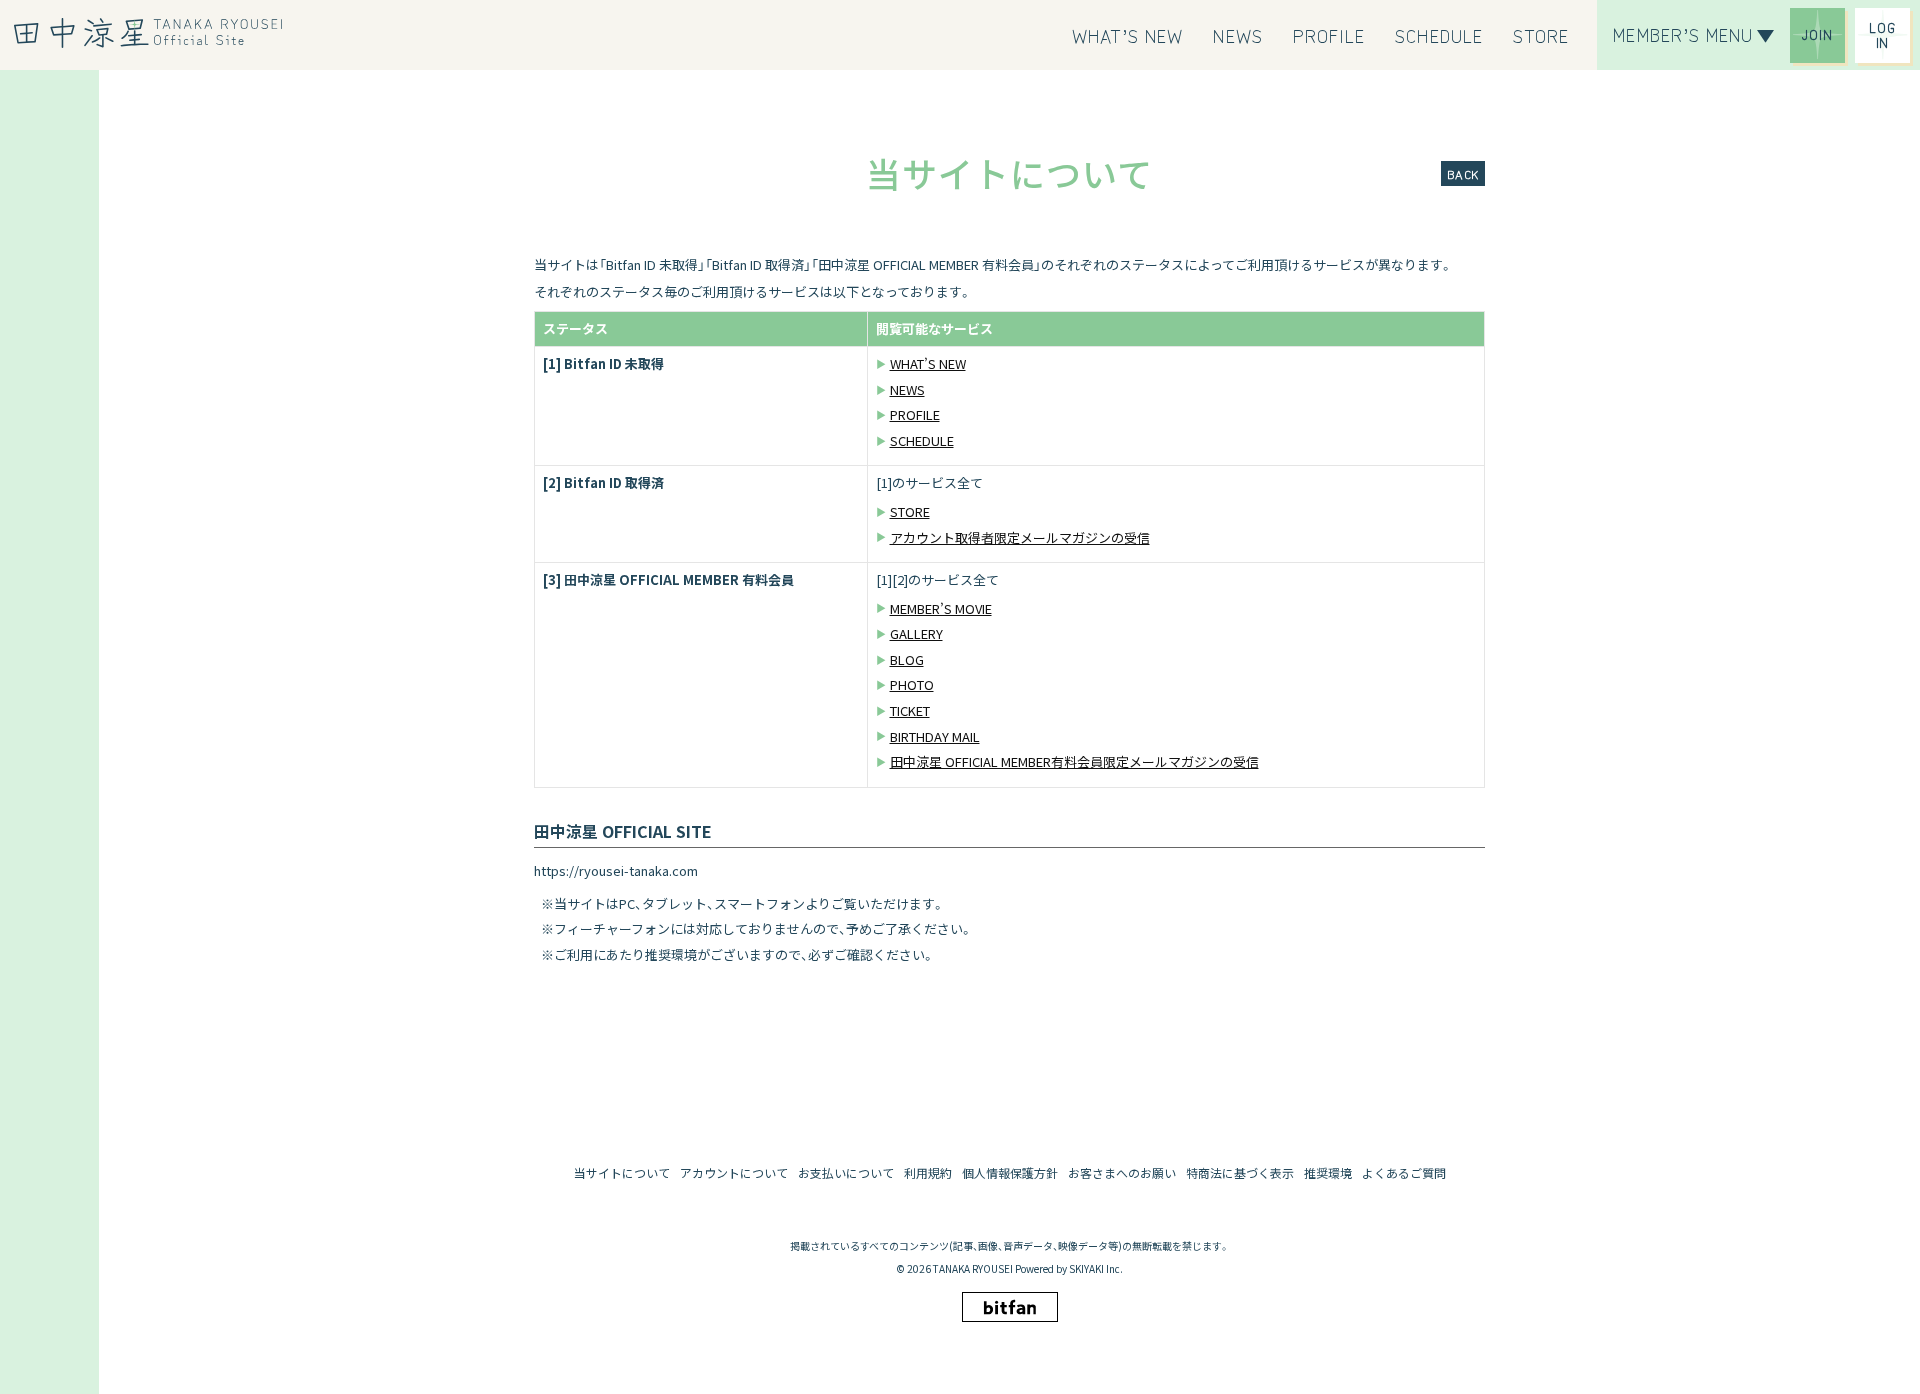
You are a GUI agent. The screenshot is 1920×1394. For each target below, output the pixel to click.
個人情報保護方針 (1010, 1172)
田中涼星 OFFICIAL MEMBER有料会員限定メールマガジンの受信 (1074, 761)
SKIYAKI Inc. (1096, 1268)
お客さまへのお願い (1122, 1172)
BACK (1463, 173)
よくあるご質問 (1404, 1172)
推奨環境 (1328, 1172)
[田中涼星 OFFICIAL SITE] (155, 33)
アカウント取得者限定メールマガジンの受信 (1020, 537)
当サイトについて (622, 1172)
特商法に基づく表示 (1240, 1172)
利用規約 (928, 1172)
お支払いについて (846, 1172)
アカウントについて (734, 1172)
